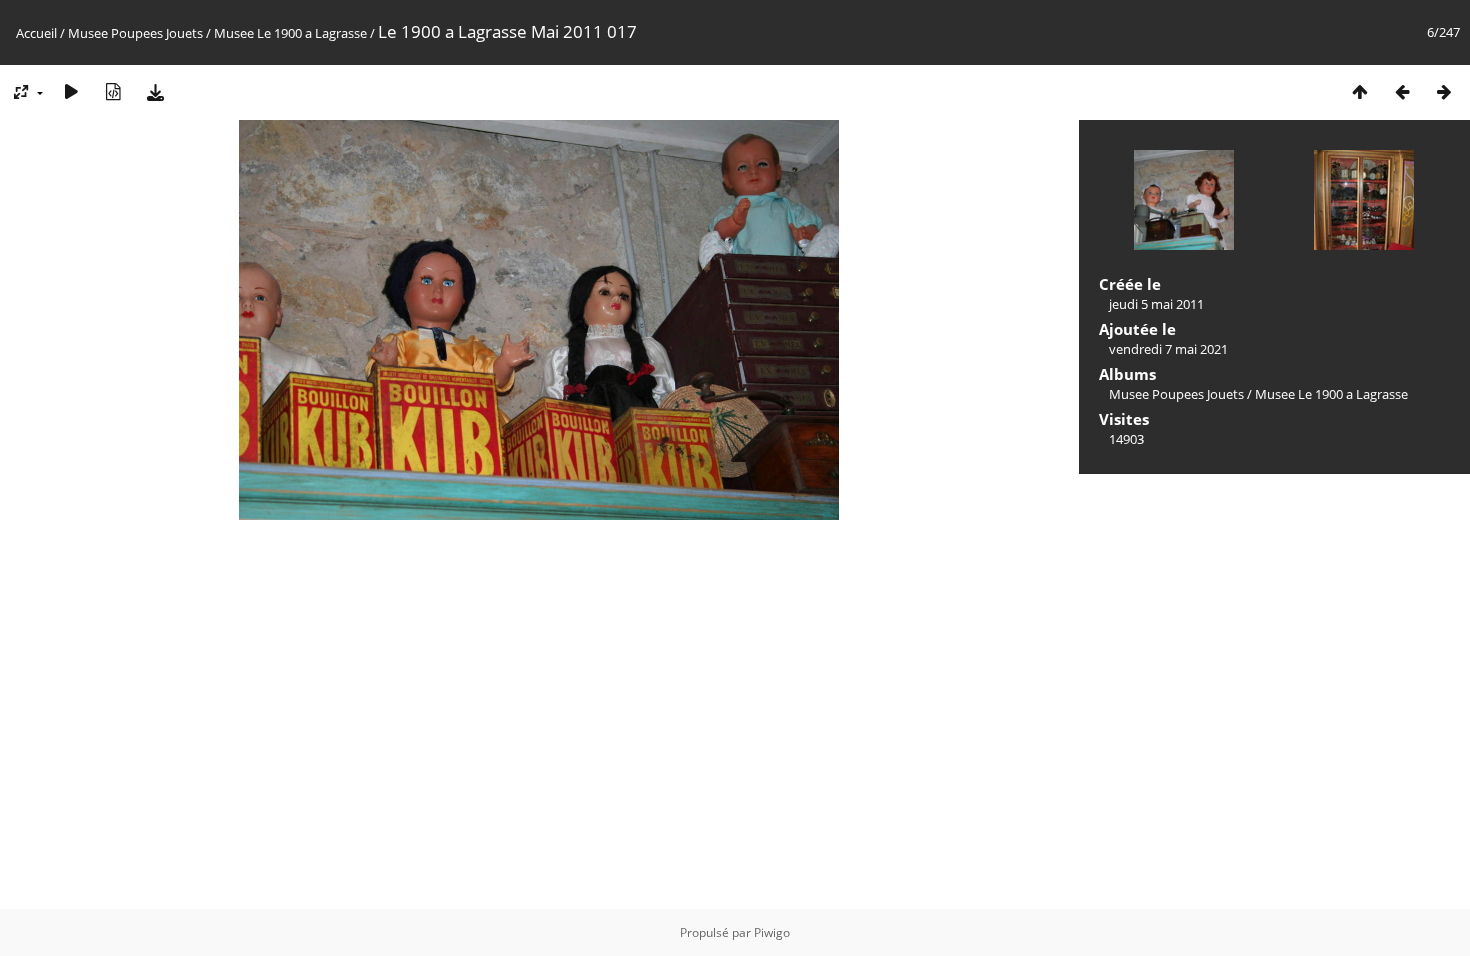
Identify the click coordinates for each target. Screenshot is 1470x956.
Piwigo (772, 932)
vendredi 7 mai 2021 (1168, 349)
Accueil (36, 33)
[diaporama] (71, 91)
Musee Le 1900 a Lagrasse (290, 33)
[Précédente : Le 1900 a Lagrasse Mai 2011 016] (1402, 91)
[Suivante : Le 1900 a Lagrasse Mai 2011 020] (1444, 91)
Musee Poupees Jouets (135, 33)
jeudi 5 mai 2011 (1156, 304)
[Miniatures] (1360, 91)
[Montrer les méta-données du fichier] (113, 91)
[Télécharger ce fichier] (155, 91)
